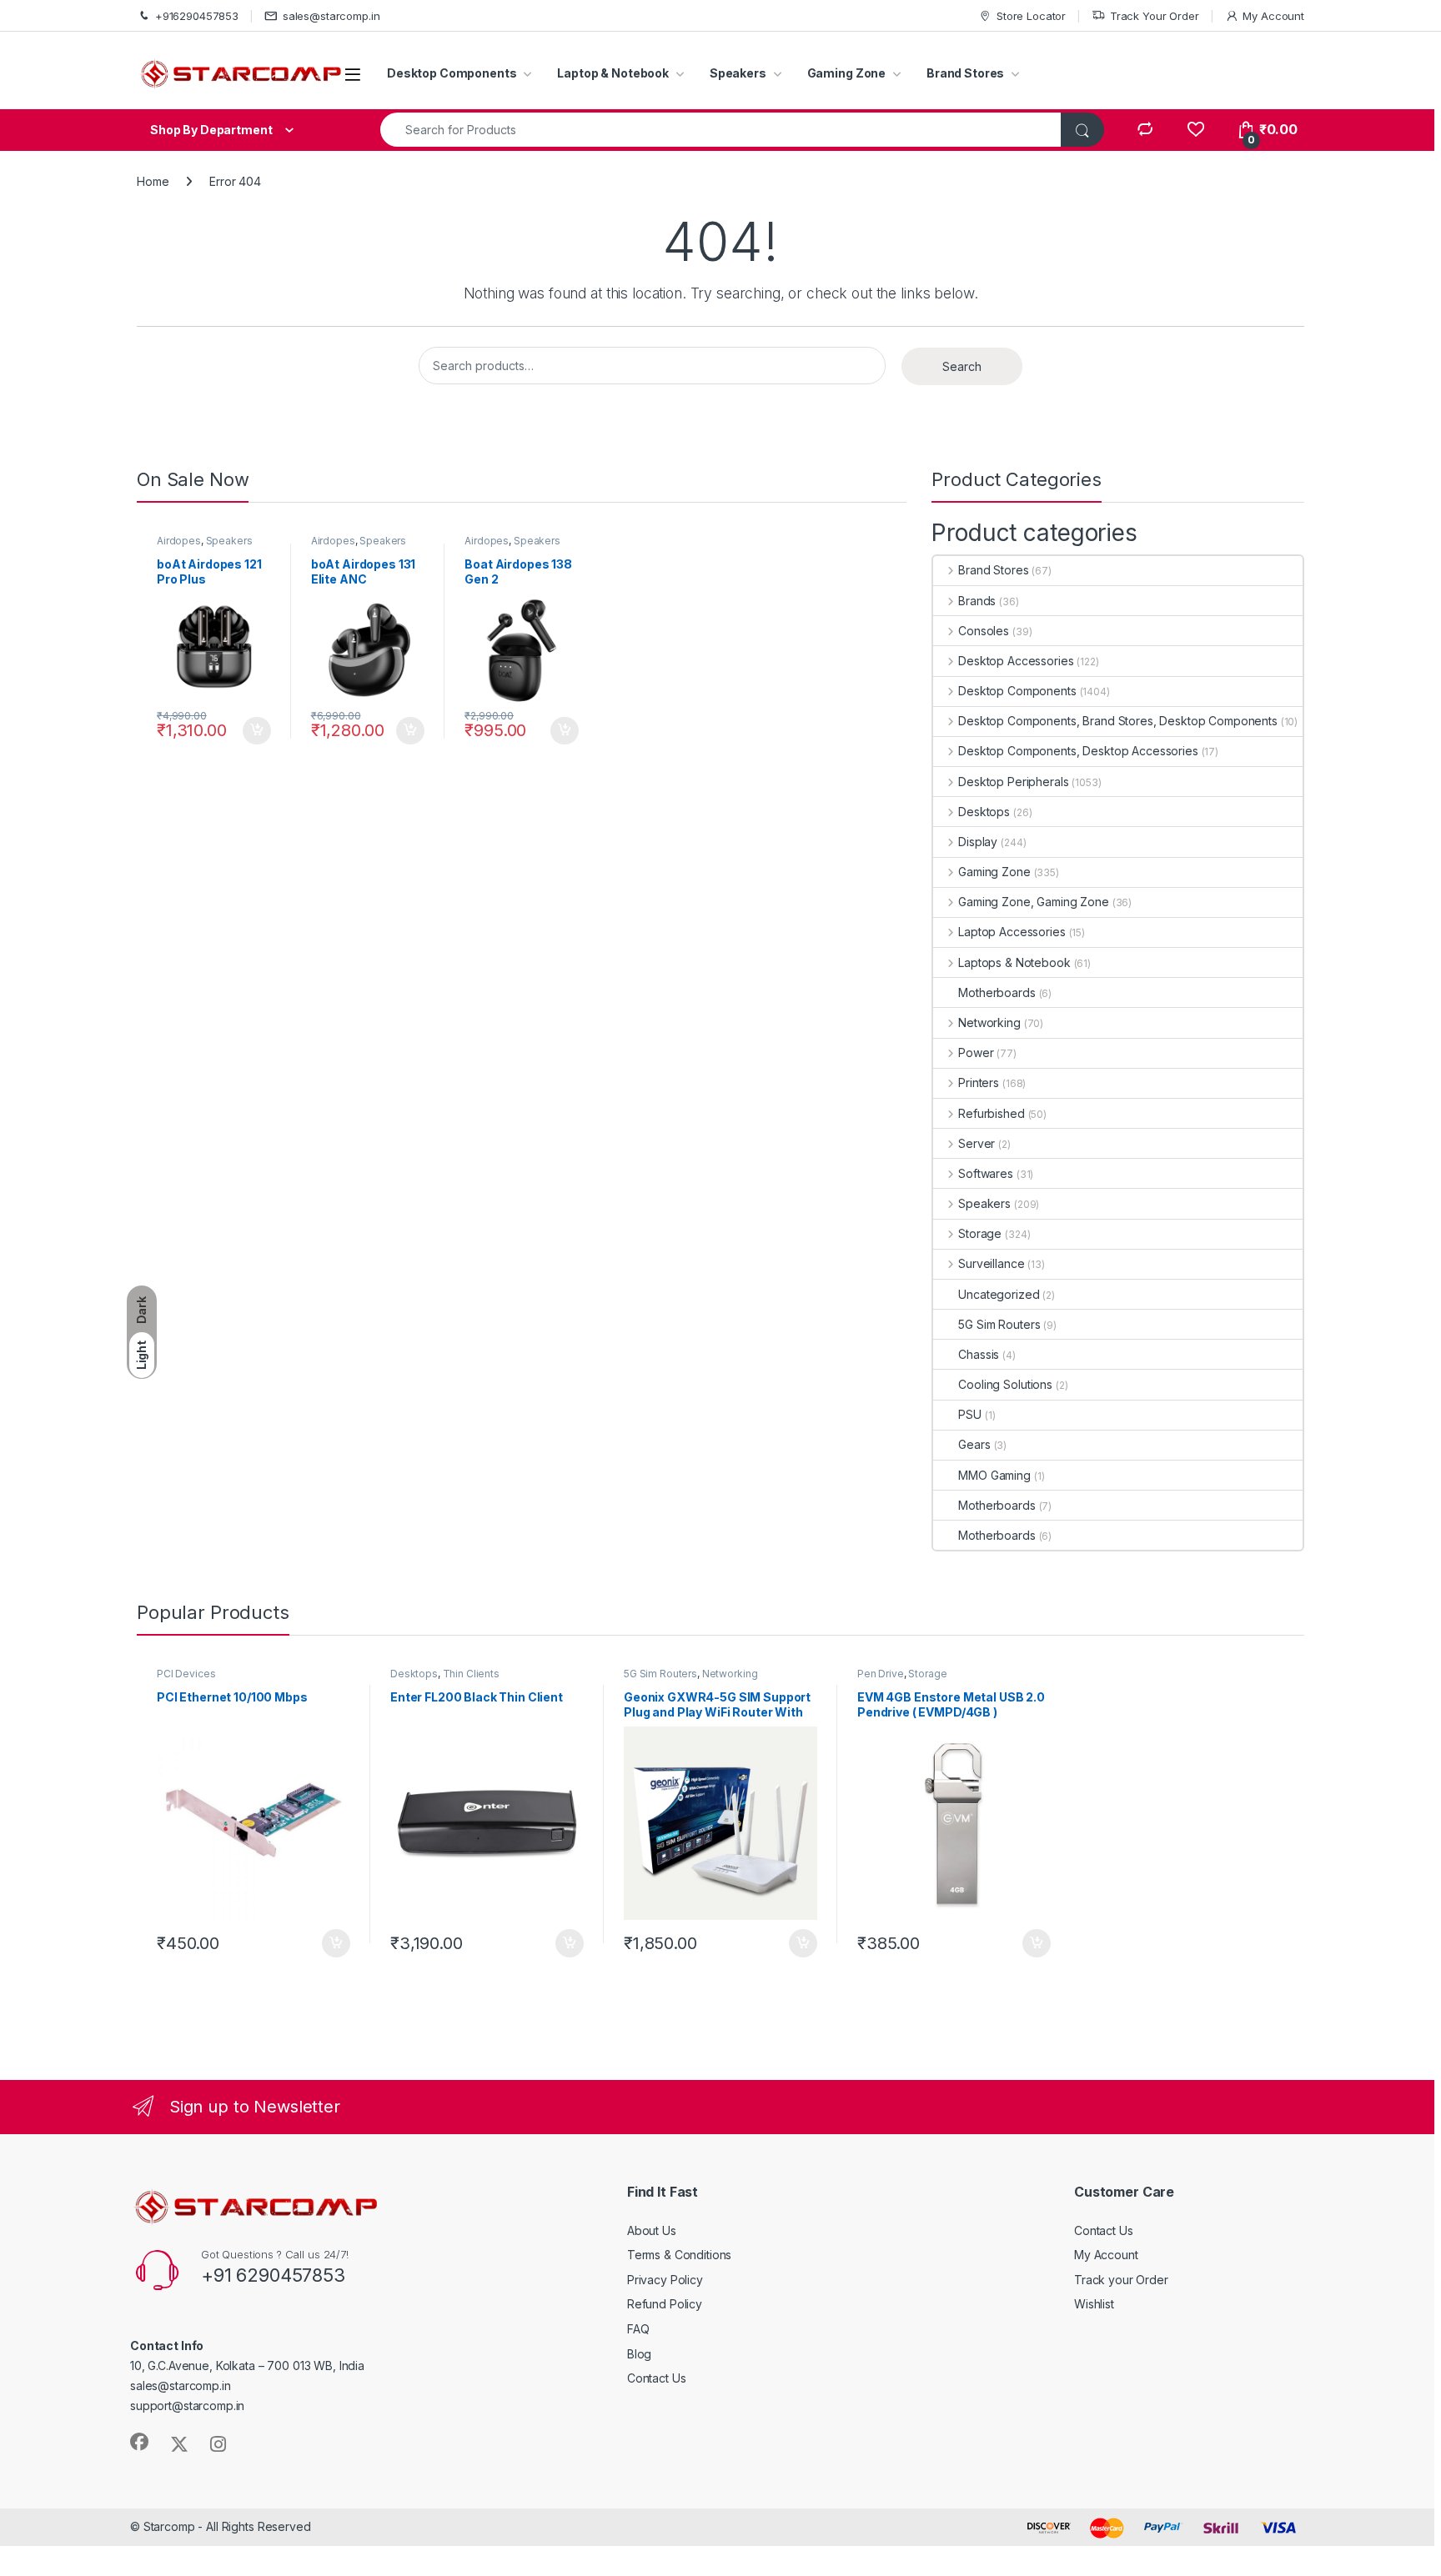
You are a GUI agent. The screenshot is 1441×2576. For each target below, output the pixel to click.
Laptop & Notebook (613, 73)
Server (977, 1143)
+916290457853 (197, 16)
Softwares (986, 1173)
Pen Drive (881, 1674)
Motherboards (997, 992)
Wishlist (1094, 2304)
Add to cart (257, 731)
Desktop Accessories (1016, 661)
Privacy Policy (665, 2280)
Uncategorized (999, 1294)
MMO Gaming (994, 1475)
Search (962, 366)
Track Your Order (1155, 16)
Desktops (984, 812)
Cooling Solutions (1005, 1384)
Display (978, 842)
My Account (1273, 16)
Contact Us (657, 2378)
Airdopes (179, 541)
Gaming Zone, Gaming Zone (1033, 902)
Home (153, 181)
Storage (980, 1233)
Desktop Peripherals (1013, 782)
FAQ (638, 2329)
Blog (639, 2354)
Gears (974, 1444)
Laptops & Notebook (1014, 962)
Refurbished (991, 1113)
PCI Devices (186, 1674)
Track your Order (1121, 2280)
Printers (979, 1083)
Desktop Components (452, 73)
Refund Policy (665, 2304)
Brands (977, 601)
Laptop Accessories (1012, 932)
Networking (989, 1022)
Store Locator (1031, 16)
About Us (652, 2230)
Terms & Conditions (679, 2255)
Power (976, 1052)
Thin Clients (471, 1674)
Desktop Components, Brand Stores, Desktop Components (1118, 721)
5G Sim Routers (999, 1324)
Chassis (979, 1354)
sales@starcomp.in (331, 16)
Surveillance (991, 1263)
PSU (970, 1414)
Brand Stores (965, 73)
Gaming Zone (846, 73)
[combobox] (721, 130)
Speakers (738, 73)
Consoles (984, 631)
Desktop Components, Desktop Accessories (1078, 751)
